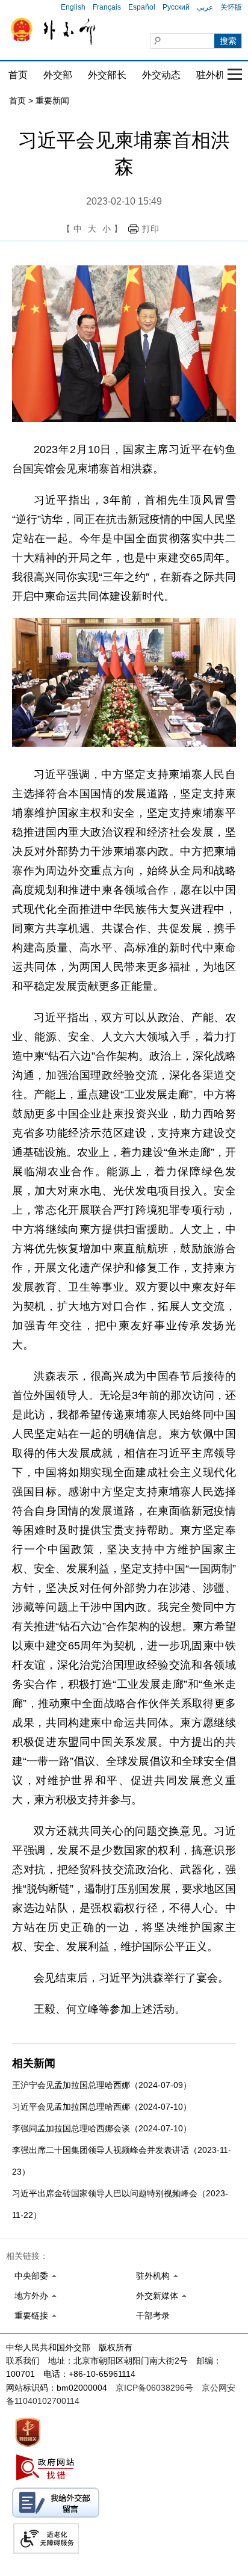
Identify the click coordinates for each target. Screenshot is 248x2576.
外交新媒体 (157, 2296)
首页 (18, 75)
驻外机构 (215, 75)
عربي (205, 7)
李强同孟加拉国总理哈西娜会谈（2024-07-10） (102, 2128)
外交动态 (161, 75)
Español (142, 7)
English (73, 7)
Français (107, 7)
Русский (176, 7)
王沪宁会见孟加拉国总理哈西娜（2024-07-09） (102, 2085)
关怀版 (231, 7)
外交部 (58, 75)
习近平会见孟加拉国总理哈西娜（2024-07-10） (102, 2107)
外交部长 (107, 75)
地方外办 (31, 2296)
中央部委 (31, 2276)
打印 (150, 229)
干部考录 (153, 2315)
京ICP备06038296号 (154, 2388)
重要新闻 (52, 100)
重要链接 (31, 2315)
